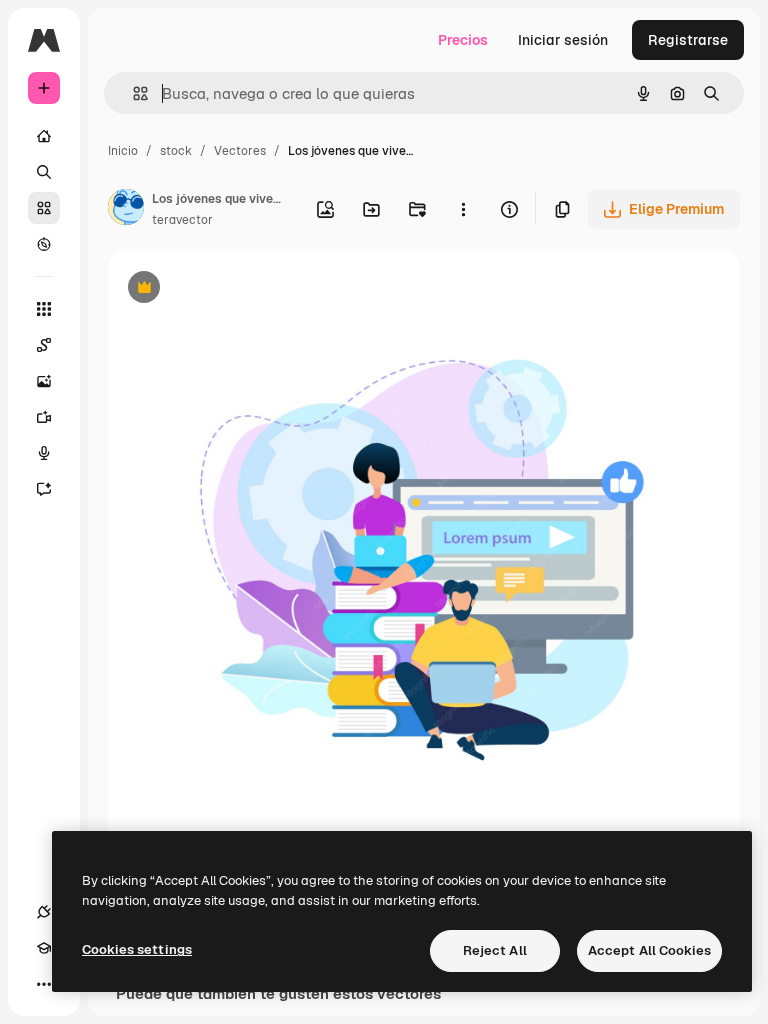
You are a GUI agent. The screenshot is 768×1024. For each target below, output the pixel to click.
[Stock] (44, 208)
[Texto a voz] (44, 453)
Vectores (240, 151)
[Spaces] (44, 345)
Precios (463, 40)
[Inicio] (44, 136)
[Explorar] (44, 244)
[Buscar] (44, 172)
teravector (182, 220)
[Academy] (44, 948)
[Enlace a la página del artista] (126, 210)
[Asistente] (44, 489)
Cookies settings (137, 949)
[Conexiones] (44, 912)
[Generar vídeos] (44, 417)
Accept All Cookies (649, 950)
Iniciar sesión (563, 40)
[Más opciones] (463, 209)
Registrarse (688, 40)
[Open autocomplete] (132, 93)
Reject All (495, 950)
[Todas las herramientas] (44, 309)
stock (176, 151)
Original (236, 289)
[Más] (44, 984)
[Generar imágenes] (44, 381)
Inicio (123, 151)
